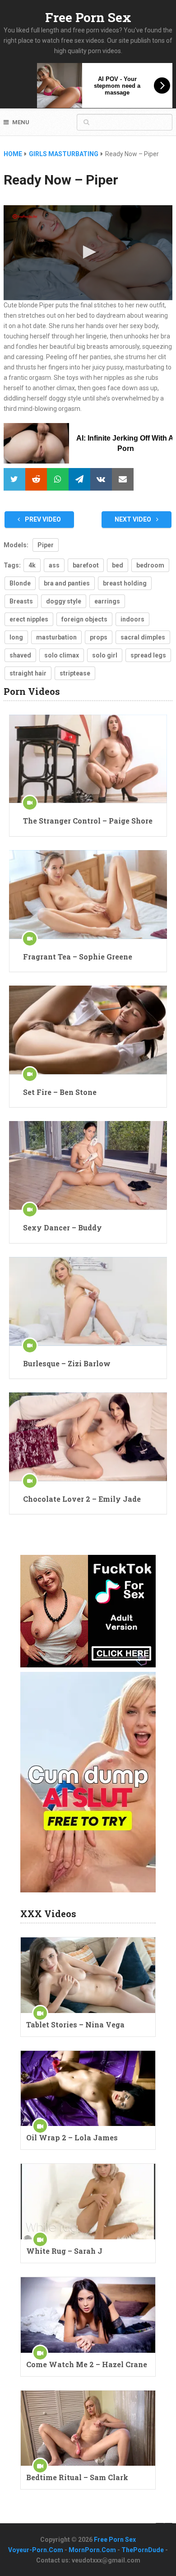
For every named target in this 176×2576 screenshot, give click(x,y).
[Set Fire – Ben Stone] (88, 1030)
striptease (75, 673)
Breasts (21, 601)
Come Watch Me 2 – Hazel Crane (87, 2364)
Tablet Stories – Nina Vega (75, 2024)
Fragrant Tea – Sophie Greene (78, 957)
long (16, 637)
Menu (21, 122)
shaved (20, 655)
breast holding (125, 583)
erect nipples (29, 619)
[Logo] (25, 216)
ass (54, 565)
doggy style (64, 601)
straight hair (28, 673)
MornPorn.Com (92, 2550)
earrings (107, 601)
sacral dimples (143, 637)
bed (118, 565)
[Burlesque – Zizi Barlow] (88, 1301)
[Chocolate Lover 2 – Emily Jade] (88, 1437)
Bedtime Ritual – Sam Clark (77, 2477)
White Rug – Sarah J (64, 2251)
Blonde (20, 583)
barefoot (86, 565)
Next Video (134, 519)
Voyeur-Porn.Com (36, 2550)
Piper (46, 545)
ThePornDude (143, 2550)
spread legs (148, 655)
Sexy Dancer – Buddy (63, 1227)
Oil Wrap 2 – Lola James (72, 2137)
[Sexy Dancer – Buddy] (88, 1165)
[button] (88, 252)
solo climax (62, 655)
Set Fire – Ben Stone (60, 1092)
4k (32, 565)
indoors (132, 619)
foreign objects (84, 619)
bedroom (150, 565)
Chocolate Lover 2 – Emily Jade (82, 1499)
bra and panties (67, 583)
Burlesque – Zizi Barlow (67, 1363)
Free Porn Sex (88, 17)
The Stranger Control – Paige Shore (88, 821)
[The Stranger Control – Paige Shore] (88, 759)
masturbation (56, 637)
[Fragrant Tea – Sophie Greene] (88, 894)
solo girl (105, 655)
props (99, 637)
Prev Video (42, 519)
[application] (88, 253)
